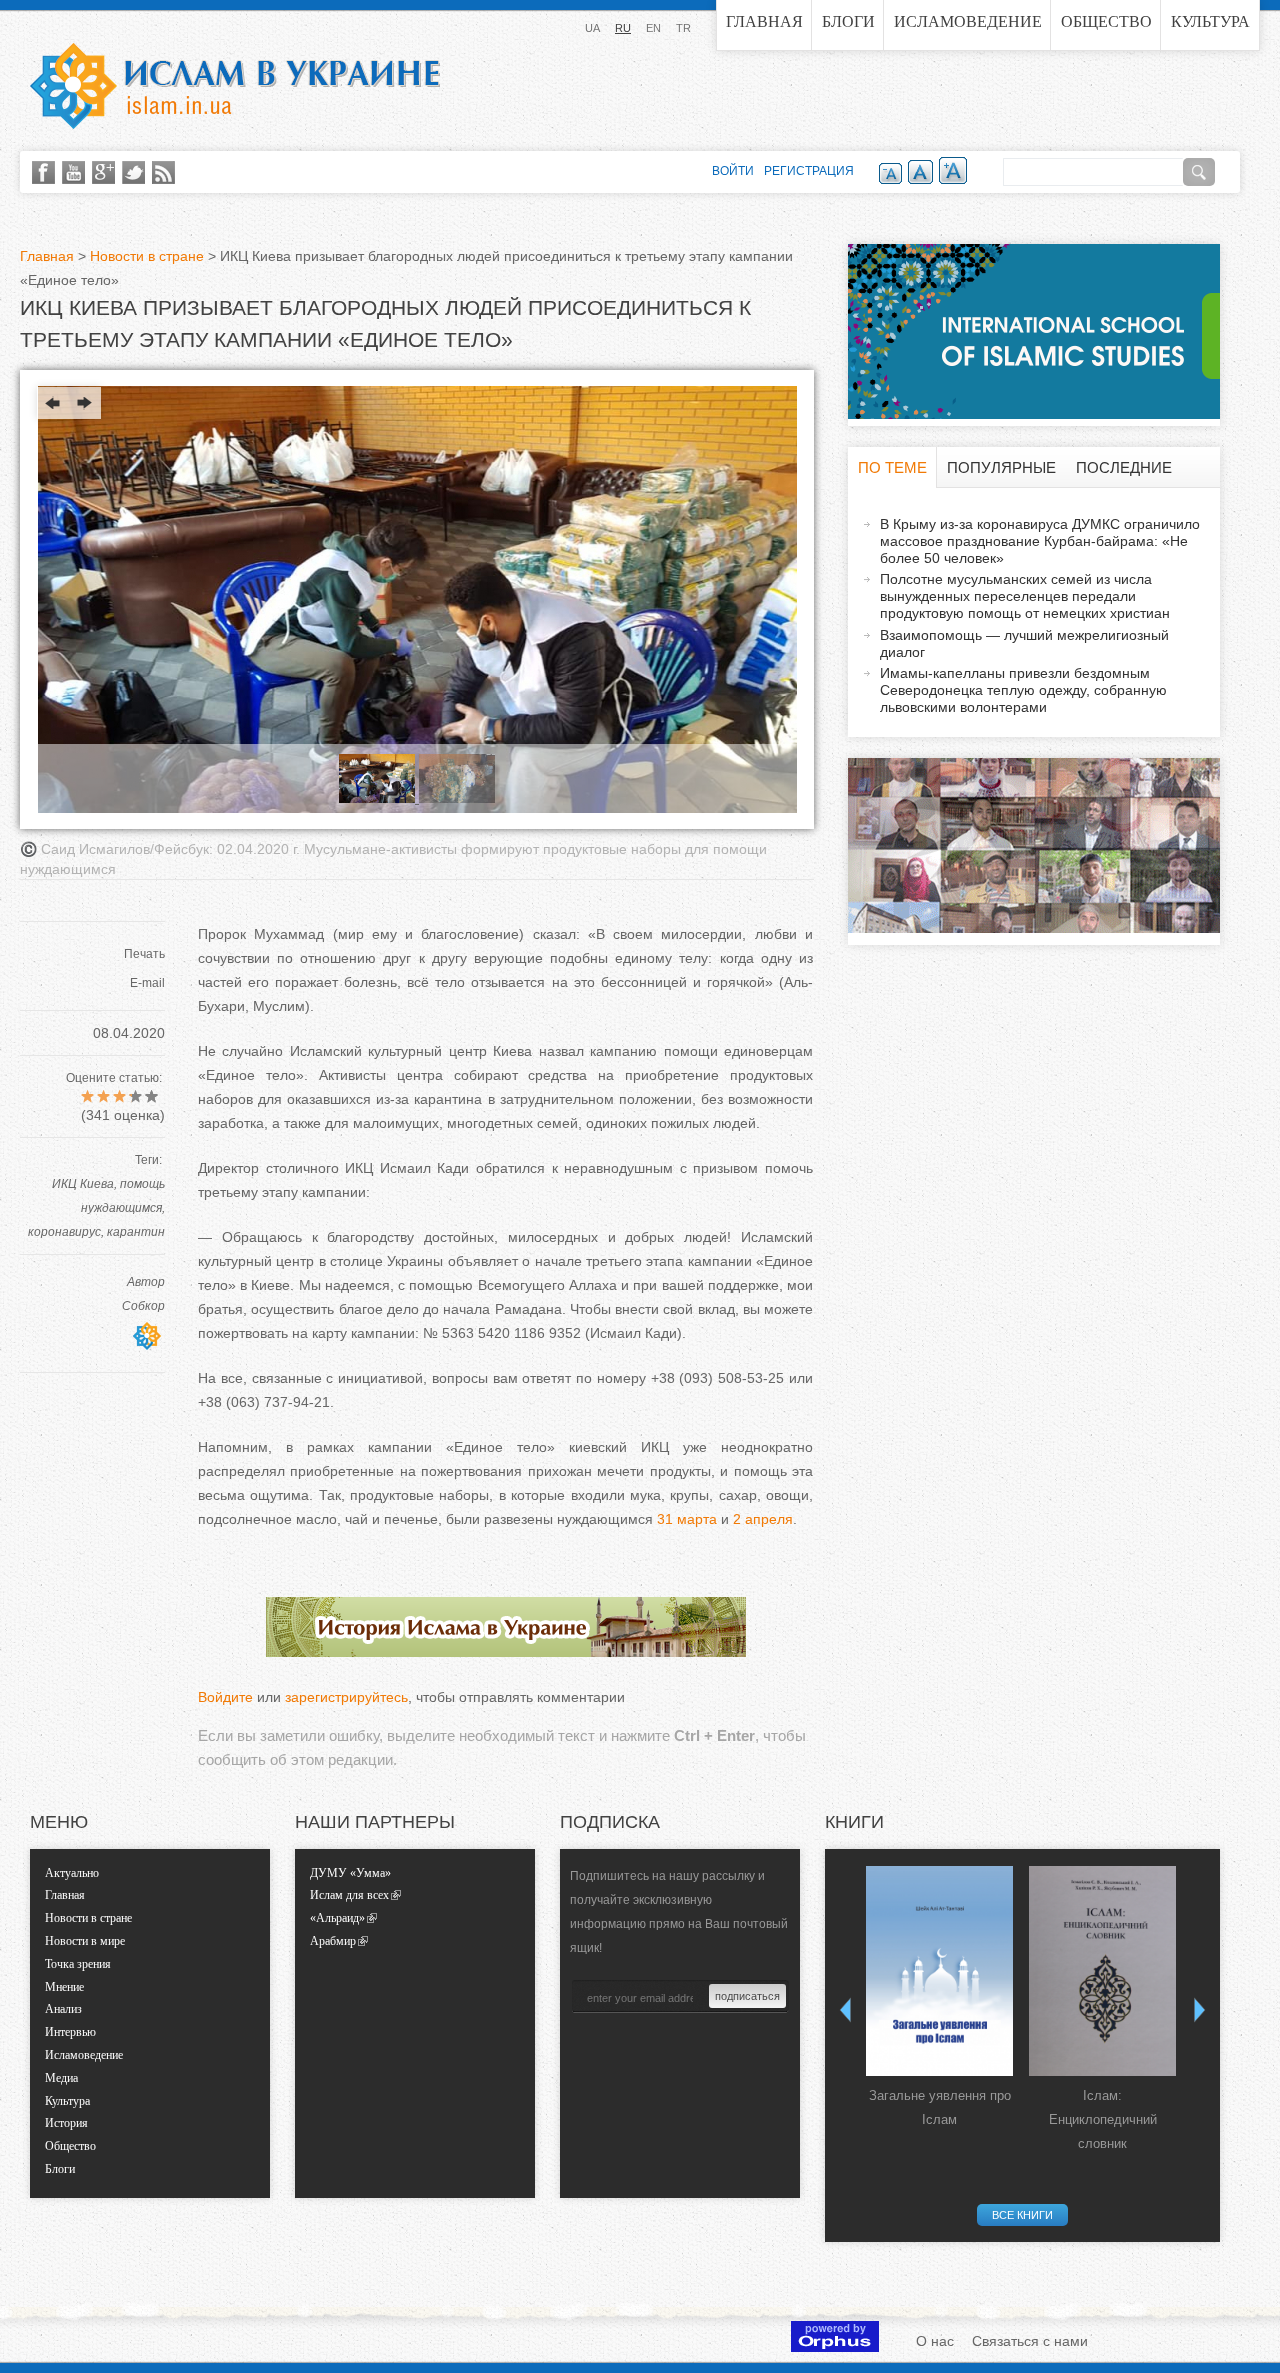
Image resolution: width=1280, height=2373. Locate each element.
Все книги (1022, 2215)
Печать (144, 954)
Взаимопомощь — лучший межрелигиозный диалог (1024, 643)
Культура (1210, 21)
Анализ (63, 2009)
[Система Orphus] (835, 2347)
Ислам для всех (349, 1895)
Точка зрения (78, 1964)
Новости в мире (85, 1941)
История (66, 2123)
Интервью (70, 2032)
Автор (146, 1282)
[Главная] (235, 86)
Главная (764, 21)
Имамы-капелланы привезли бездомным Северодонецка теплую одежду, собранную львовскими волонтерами (1023, 690)
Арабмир (333, 1941)
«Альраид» (337, 1918)
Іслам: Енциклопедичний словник (1103, 2119)
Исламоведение (968, 21)
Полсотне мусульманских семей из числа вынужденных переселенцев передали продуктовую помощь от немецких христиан (1025, 596)
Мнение (64, 1987)
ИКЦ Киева (83, 1184)
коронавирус (64, 1232)
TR (683, 28)
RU (623, 28)
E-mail (147, 983)
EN (653, 28)
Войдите (225, 1697)
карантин (136, 1232)
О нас (935, 2341)
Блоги (848, 21)
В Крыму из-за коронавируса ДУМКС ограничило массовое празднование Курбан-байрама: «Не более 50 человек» (1040, 541)
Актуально (72, 1873)
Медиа (61, 2078)
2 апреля (763, 1519)
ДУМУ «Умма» (350, 1873)
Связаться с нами (1030, 2341)
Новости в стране (147, 256)
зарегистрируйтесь (346, 1697)
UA (592, 28)
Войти (733, 171)
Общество (1106, 21)
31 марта (687, 1519)
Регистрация (809, 171)
